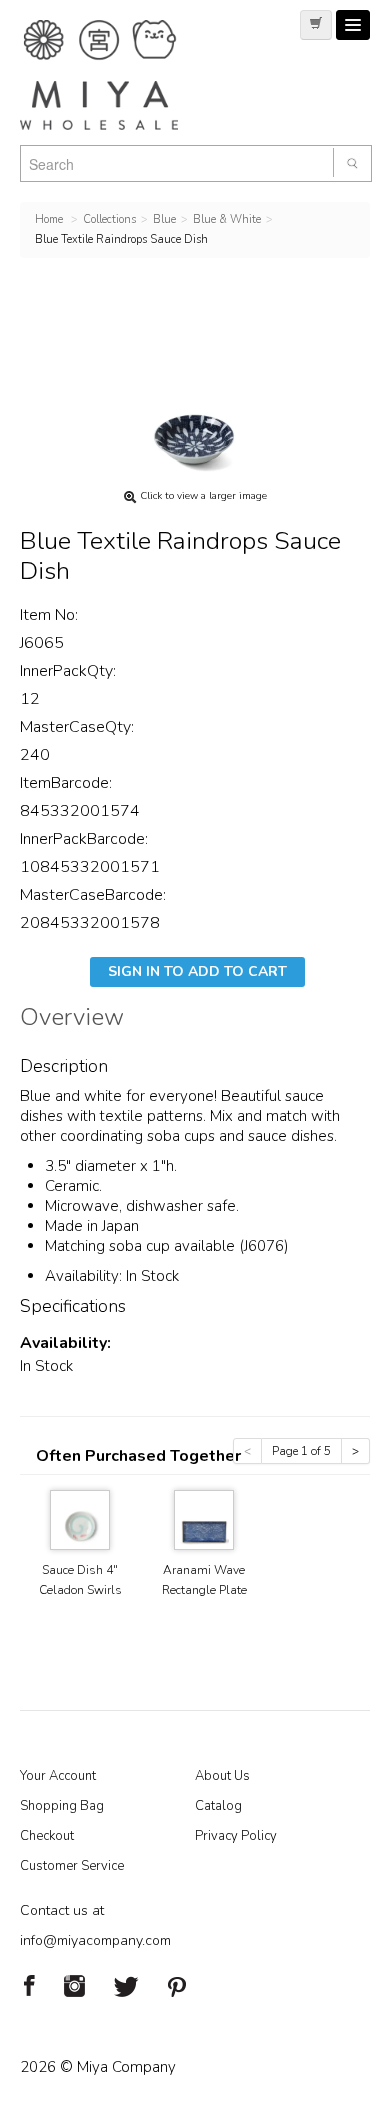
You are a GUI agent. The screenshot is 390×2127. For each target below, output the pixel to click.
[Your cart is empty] (316, 25)
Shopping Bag (62, 1806)
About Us (222, 1776)
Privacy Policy (236, 1836)
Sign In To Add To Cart (197, 971)
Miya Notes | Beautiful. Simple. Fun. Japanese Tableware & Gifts (120, 75)
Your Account (58, 1776)
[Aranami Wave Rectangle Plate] (204, 1518)
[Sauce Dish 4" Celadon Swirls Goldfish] (80, 1518)
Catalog (218, 1806)
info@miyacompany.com (95, 1940)
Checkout (47, 1836)
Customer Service (72, 1866)
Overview (72, 1020)
